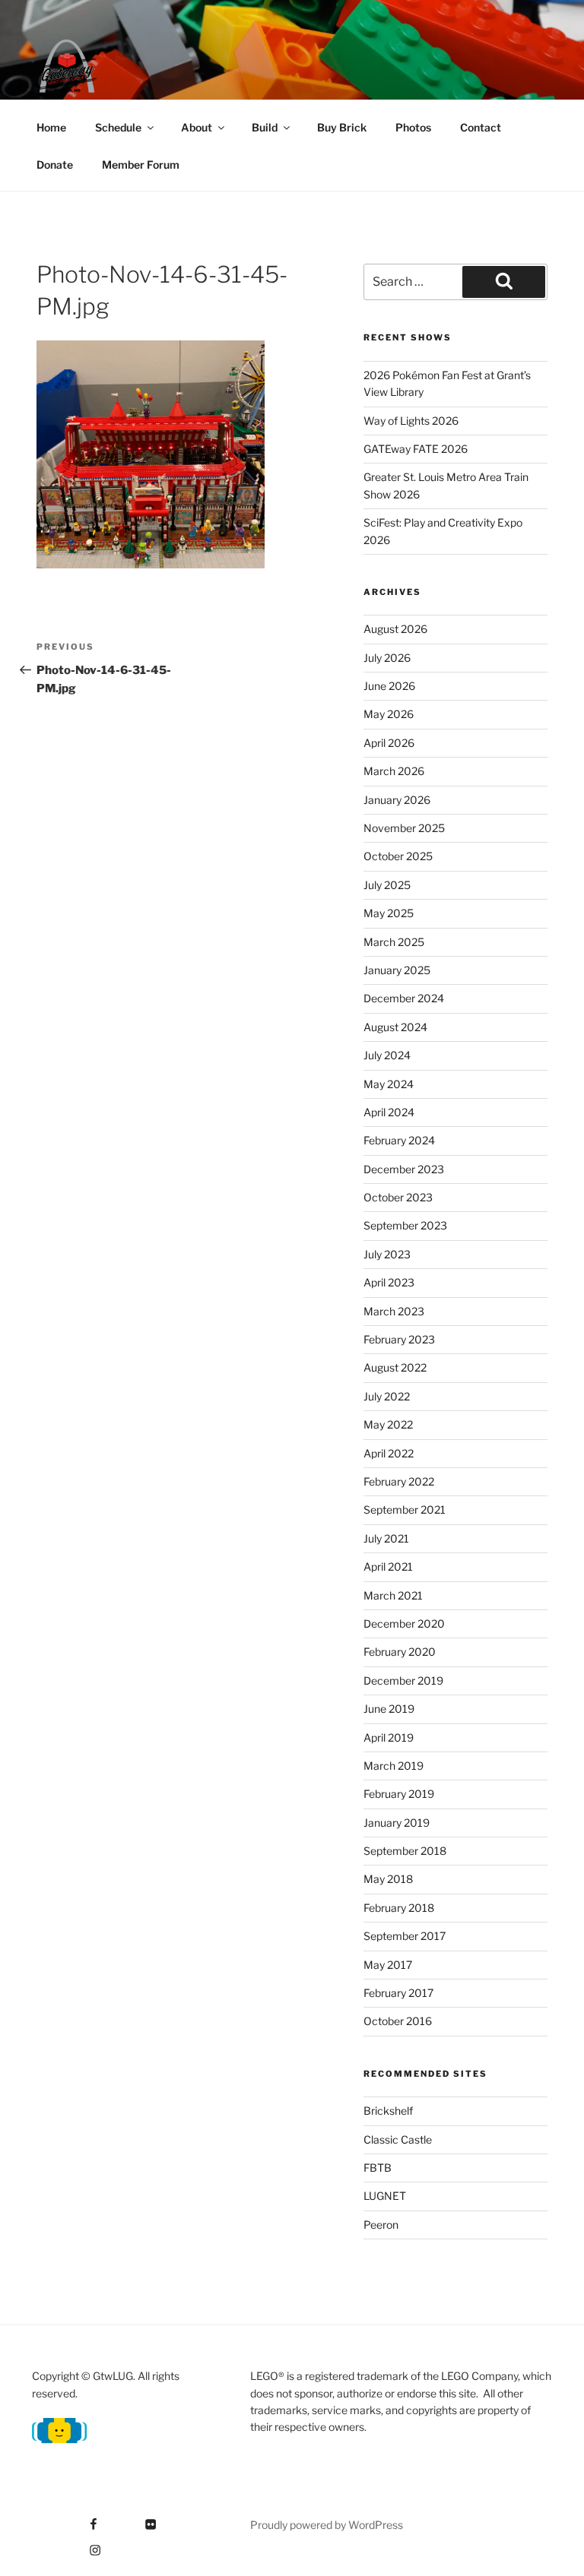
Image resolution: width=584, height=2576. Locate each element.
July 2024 (387, 1055)
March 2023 (394, 1311)
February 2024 (399, 1140)
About (197, 127)
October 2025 (398, 856)
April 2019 (389, 1737)
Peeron (381, 2225)
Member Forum (141, 165)
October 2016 (398, 2021)
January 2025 (397, 970)
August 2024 (395, 1027)
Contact (481, 127)
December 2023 (404, 1169)
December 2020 (404, 1623)
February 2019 (399, 1794)
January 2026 (397, 800)
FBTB (378, 2168)
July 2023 (387, 1254)
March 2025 (394, 942)
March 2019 (394, 1766)
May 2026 (389, 714)
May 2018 (388, 1879)
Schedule (118, 127)
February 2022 (399, 1481)
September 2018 (405, 1851)
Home (51, 127)
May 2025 (389, 913)
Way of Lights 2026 (411, 421)
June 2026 (389, 686)
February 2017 (398, 1993)
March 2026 (394, 771)
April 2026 (389, 743)
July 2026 (387, 658)
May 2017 (388, 1965)
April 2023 (389, 1282)
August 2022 (395, 1367)
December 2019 (403, 1680)
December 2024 (404, 998)
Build (265, 127)
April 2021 (388, 1566)
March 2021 (393, 1595)
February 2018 (399, 1908)
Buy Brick (342, 127)
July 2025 (387, 885)
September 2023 (405, 1225)
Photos (413, 127)
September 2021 (405, 1510)
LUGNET (385, 2196)
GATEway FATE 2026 (416, 449)
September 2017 (405, 1936)
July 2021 (386, 1538)
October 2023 (398, 1197)
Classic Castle (398, 2139)
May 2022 (388, 1424)
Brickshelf (388, 2111)
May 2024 (389, 1084)
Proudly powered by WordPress (327, 2525)
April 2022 (389, 1453)
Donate (55, 165)
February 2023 (399, 1339)
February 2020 (400, 1652)
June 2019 (389, 1709)
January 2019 (397, 1823)
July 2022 (387, 1396)
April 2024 (389, 1112)
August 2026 (395, 629)
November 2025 (404, 828)
